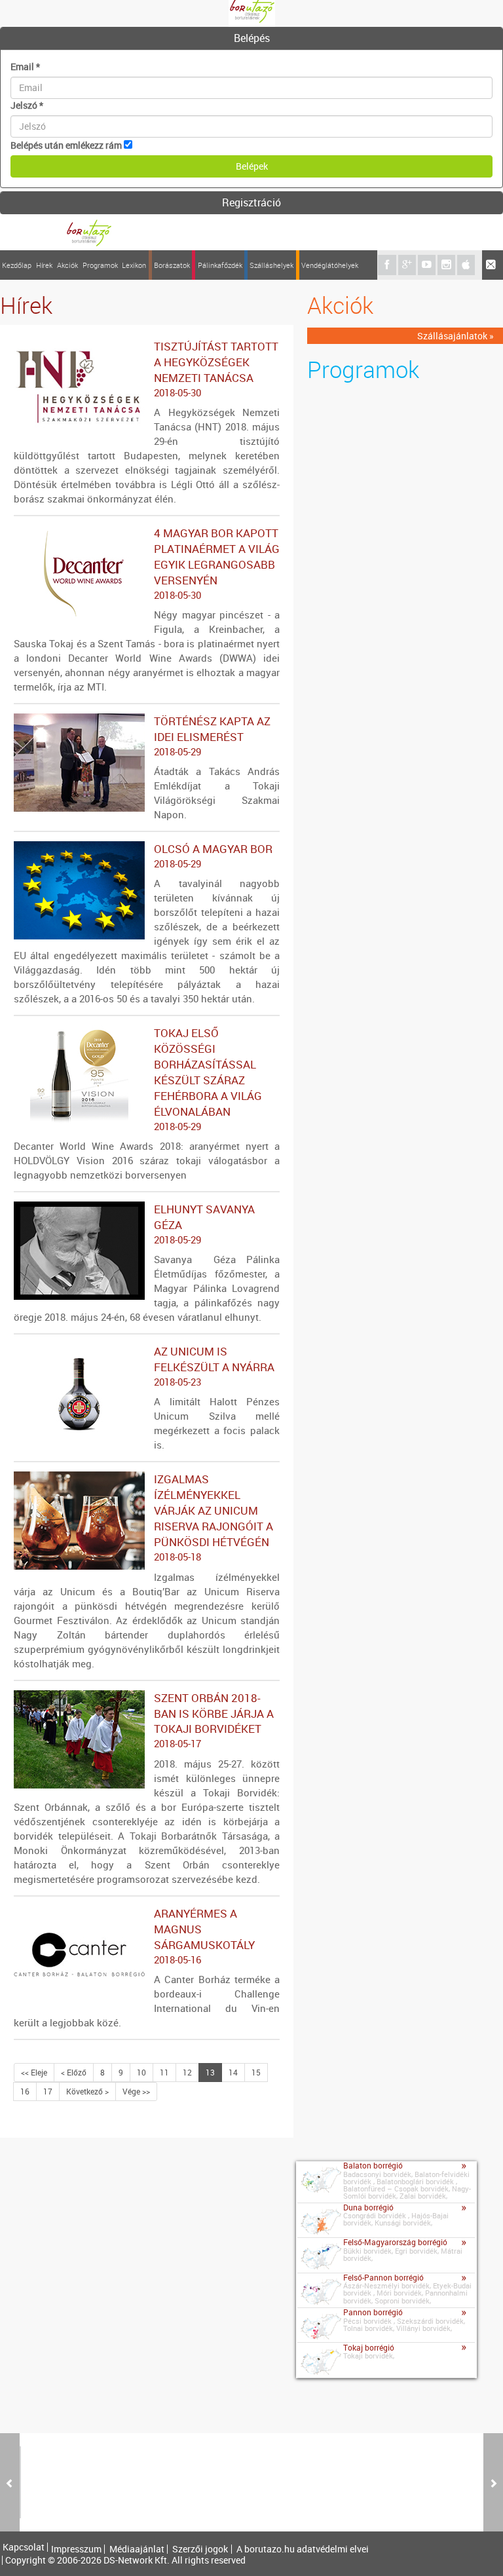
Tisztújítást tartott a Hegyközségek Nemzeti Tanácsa (216, 369)
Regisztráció (251, 202)
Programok (100, 265)
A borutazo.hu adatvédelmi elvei (303, 2549)
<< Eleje (34, 2072)
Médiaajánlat (137, 2549)
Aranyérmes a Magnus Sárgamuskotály (204, 1936)
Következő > (87, 2091)
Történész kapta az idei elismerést (212, 736)
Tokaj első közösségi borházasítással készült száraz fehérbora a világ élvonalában (208, 1079)
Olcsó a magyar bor (213, 856)
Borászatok (172, 265)
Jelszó (27, 105)
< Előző (74, 2072)
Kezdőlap (17, 265)
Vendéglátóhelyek (330, 265)
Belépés (252, 38)
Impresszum (76, 2549)
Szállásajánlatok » (456, 336)
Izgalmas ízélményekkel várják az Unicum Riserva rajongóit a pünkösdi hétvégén (214, 1517)
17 (48, 2091)
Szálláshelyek (271, 265)
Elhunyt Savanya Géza (204, 1224)
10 (141, 2072)
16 (25, 2091)
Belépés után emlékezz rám (66, 145)
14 (233, 2072)
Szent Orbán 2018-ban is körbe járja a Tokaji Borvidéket (214, 1720)
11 (164, 2072)
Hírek (44, 265)
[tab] (251, 39)
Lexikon (134, 265)
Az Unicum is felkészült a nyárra (214, 1366)
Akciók (67, 265)
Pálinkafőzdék (220, 265)
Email (25, 66)
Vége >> (136, 2091)
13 (210, 2072)
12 (187, 2072)
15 (256, 2072)
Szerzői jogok (200, 2549)
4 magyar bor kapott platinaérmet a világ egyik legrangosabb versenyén (217, 563)
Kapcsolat (24, 2547)
